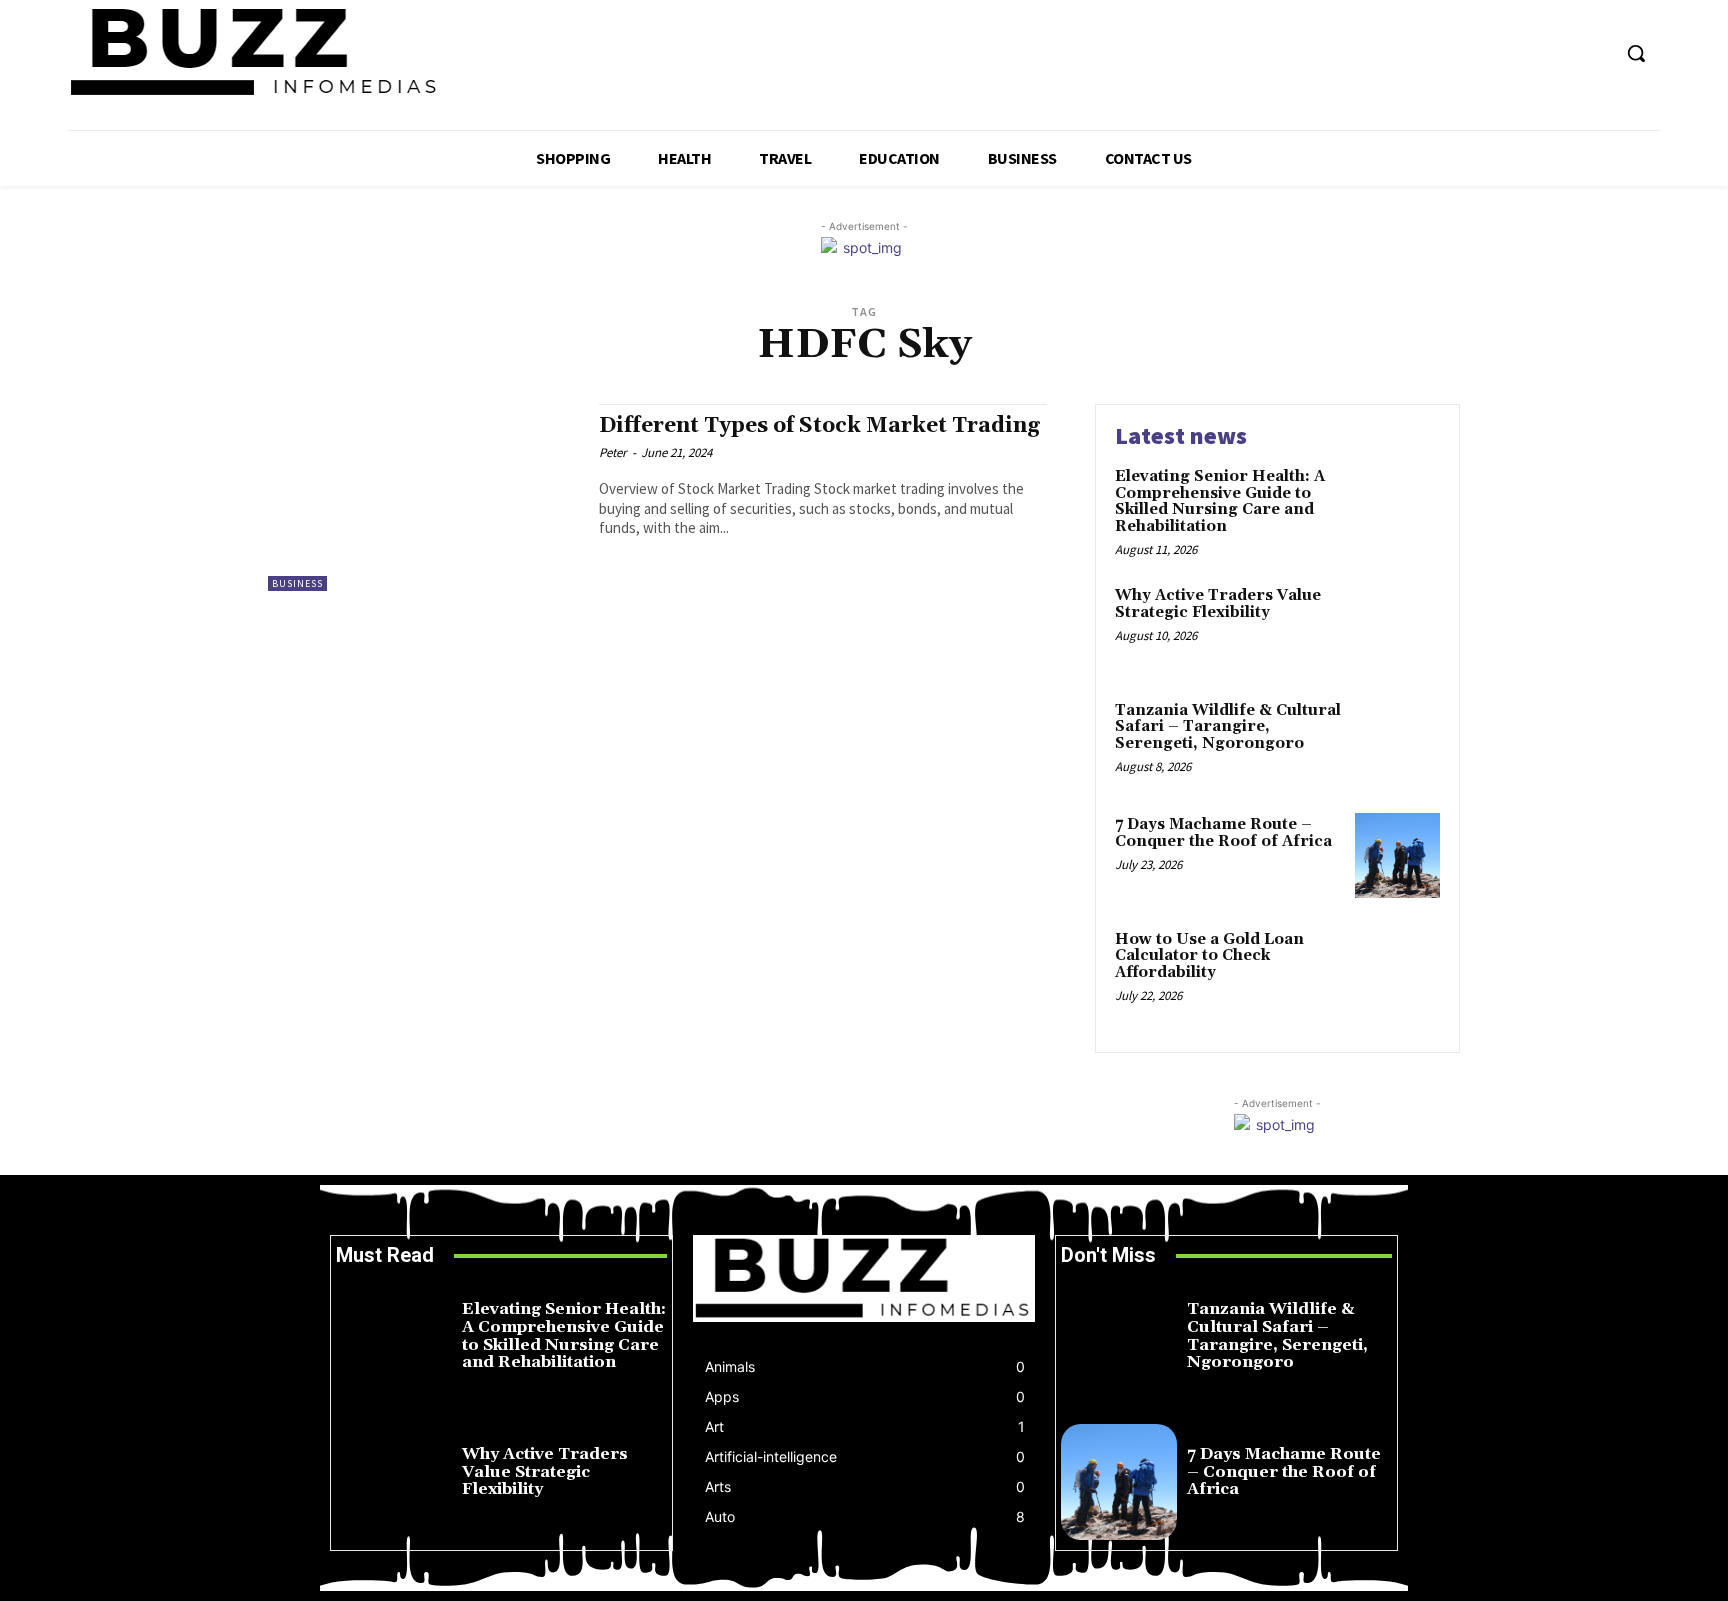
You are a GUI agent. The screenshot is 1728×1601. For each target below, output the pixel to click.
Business (297, 583)
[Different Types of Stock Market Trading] (423, 497)
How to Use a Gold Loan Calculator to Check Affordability (1209, 956)
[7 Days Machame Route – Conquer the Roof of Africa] (1397, 855)
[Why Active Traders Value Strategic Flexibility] (1397, 626)
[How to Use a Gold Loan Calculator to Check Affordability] (1397, 970)
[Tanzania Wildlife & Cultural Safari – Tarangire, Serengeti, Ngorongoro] (1397, 741)
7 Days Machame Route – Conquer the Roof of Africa (1223, 833)
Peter (613, 452)
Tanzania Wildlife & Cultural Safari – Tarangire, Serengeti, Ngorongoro (1228, 727)
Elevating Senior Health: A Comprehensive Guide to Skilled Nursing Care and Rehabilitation (1220, 501)
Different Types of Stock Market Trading (819, 426)
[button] (1636, 53)
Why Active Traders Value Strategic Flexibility (1218, 604)
